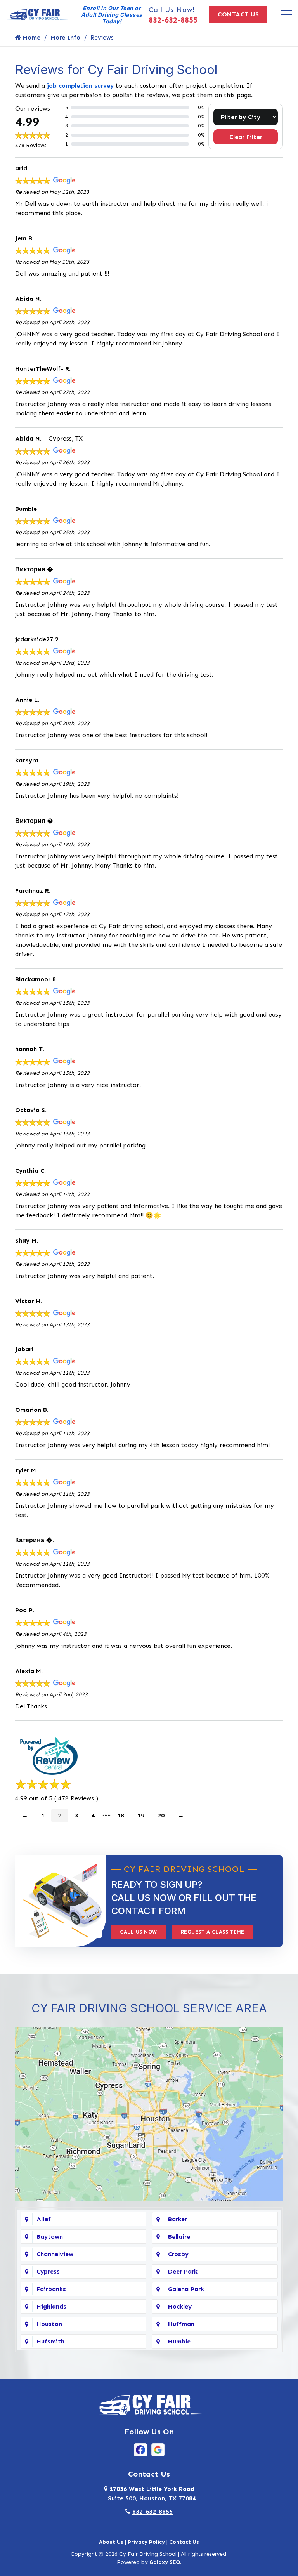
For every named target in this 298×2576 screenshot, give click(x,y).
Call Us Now (139, 1932)
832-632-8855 (173, 20)
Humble (179, 2341)
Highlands (51, 2306)
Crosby (178, 2254)
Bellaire (179, 2237)
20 (161, 1815)
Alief (44, 2219)
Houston (49, 2324)
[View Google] (158, 2449)
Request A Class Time (213, 1932)
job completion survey (80, 86)
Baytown (50, 2237)
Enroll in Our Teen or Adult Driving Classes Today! (112, 15)
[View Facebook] (140, 2449)
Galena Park (186, 2289)
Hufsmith (50, 2341)
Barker (178, 2219)
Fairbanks (51, 2289)
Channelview (55, 2254)
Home (31, 37)
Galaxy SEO (165, 2562)
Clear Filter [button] (246, 137)
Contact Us (238, 14)
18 (121, 1815)
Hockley (180, 2306)
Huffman (181, 2324)
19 (141, 1815)
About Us (111, 2542)
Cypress (48, 2271)
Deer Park (183, 2271)
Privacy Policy (146, 2542)
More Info (65, 37)
